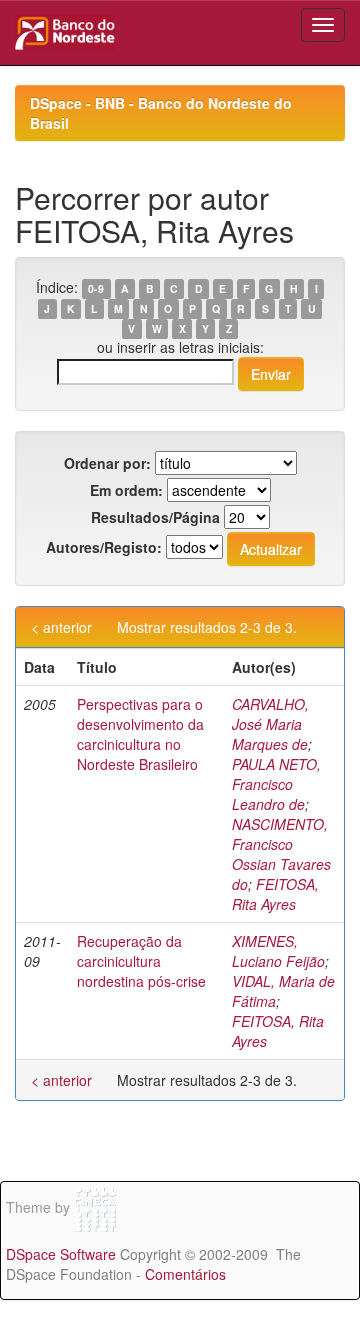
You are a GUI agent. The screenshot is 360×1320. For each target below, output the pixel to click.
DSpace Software (61, 1254)
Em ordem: (126, 490)
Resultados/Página (155, 517)
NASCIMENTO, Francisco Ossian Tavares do (281, 854)
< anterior (61, 627)
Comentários (185, 1274)
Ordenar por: (107, 463)
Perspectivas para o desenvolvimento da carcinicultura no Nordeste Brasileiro (140, 734)
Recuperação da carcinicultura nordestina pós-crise (141, 961)
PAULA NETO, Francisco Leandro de (276, 784)
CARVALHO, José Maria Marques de (270, 724)
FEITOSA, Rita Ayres (275, 894)
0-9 (96, 288)
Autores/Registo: (104, 547)
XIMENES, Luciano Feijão (278, 951)
